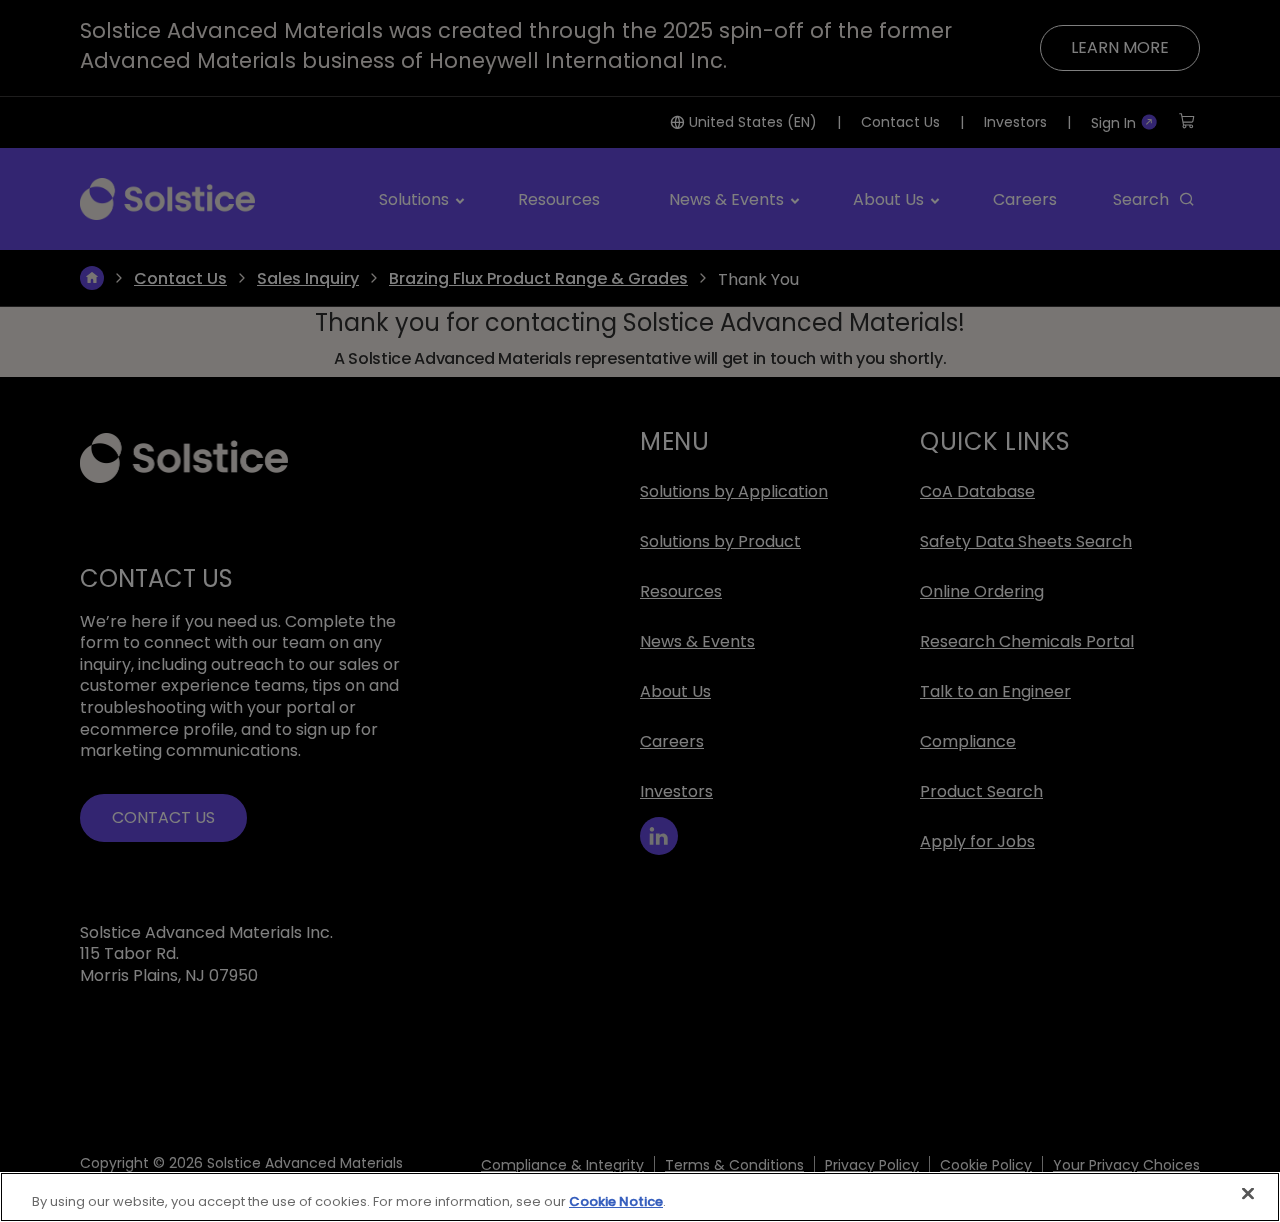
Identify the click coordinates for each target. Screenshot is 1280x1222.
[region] (640, 1197)
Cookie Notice (616, 1201)
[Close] (1248, 1194)
